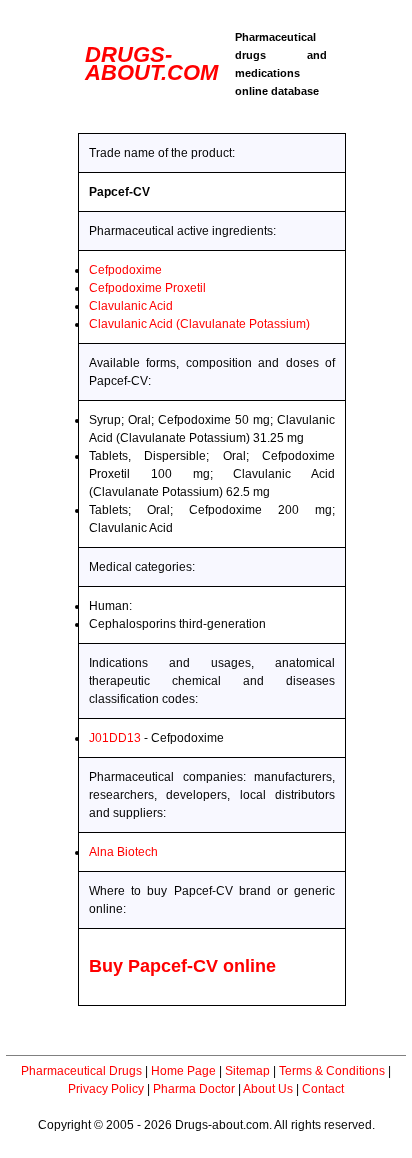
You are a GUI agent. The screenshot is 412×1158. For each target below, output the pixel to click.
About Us (268, 1089)
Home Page (183, 1071)
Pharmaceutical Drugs (81, 1071)
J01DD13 (115, 738)
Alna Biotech (123, 852)
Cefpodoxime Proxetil (147, 288)
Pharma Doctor (194, 1089)
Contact (323, 1089)
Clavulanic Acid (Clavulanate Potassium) (199, 324)
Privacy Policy (106, 1089)
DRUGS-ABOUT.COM (151, 63)
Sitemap (247, 1071)
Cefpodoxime (125, 270)
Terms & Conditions (332, 1071)
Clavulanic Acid (131, 306)
